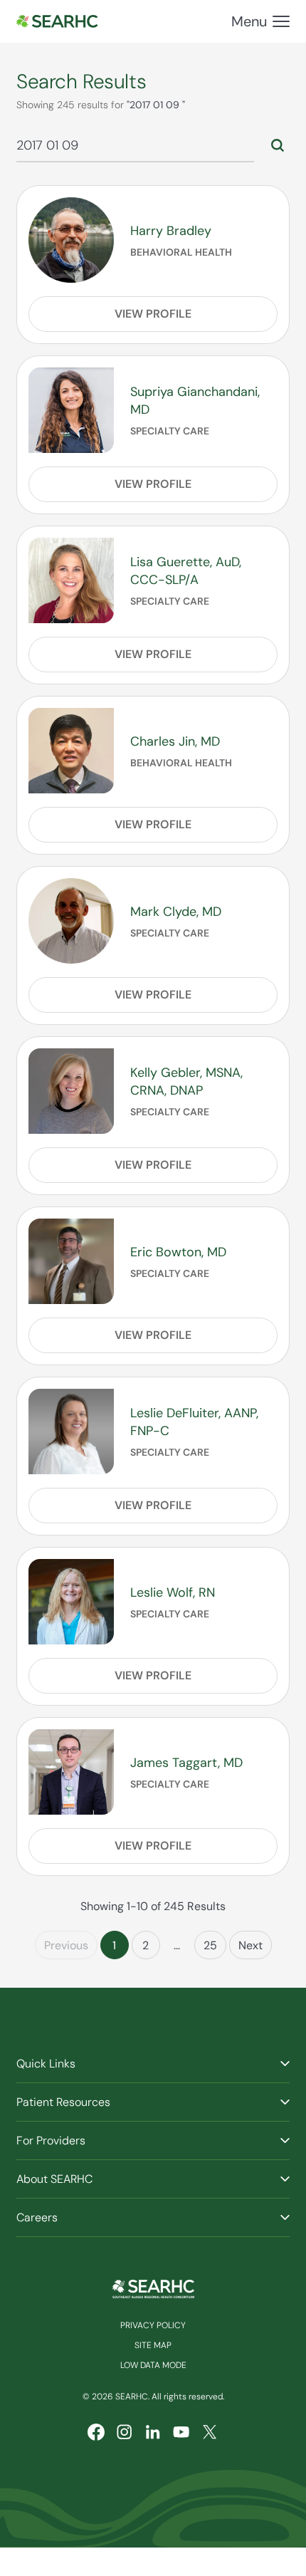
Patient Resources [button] (63, 2102)
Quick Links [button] (46, 2064)
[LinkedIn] (153, 2432)
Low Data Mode (153, 2365)
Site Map (153, 2345)
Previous (66, 1945)
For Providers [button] (51, 2140)
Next (250, 1945)
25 (210, 1945)
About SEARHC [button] (54, 2179)
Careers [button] (37, 2217)
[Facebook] (96, 2432)
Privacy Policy (153, 2325)
